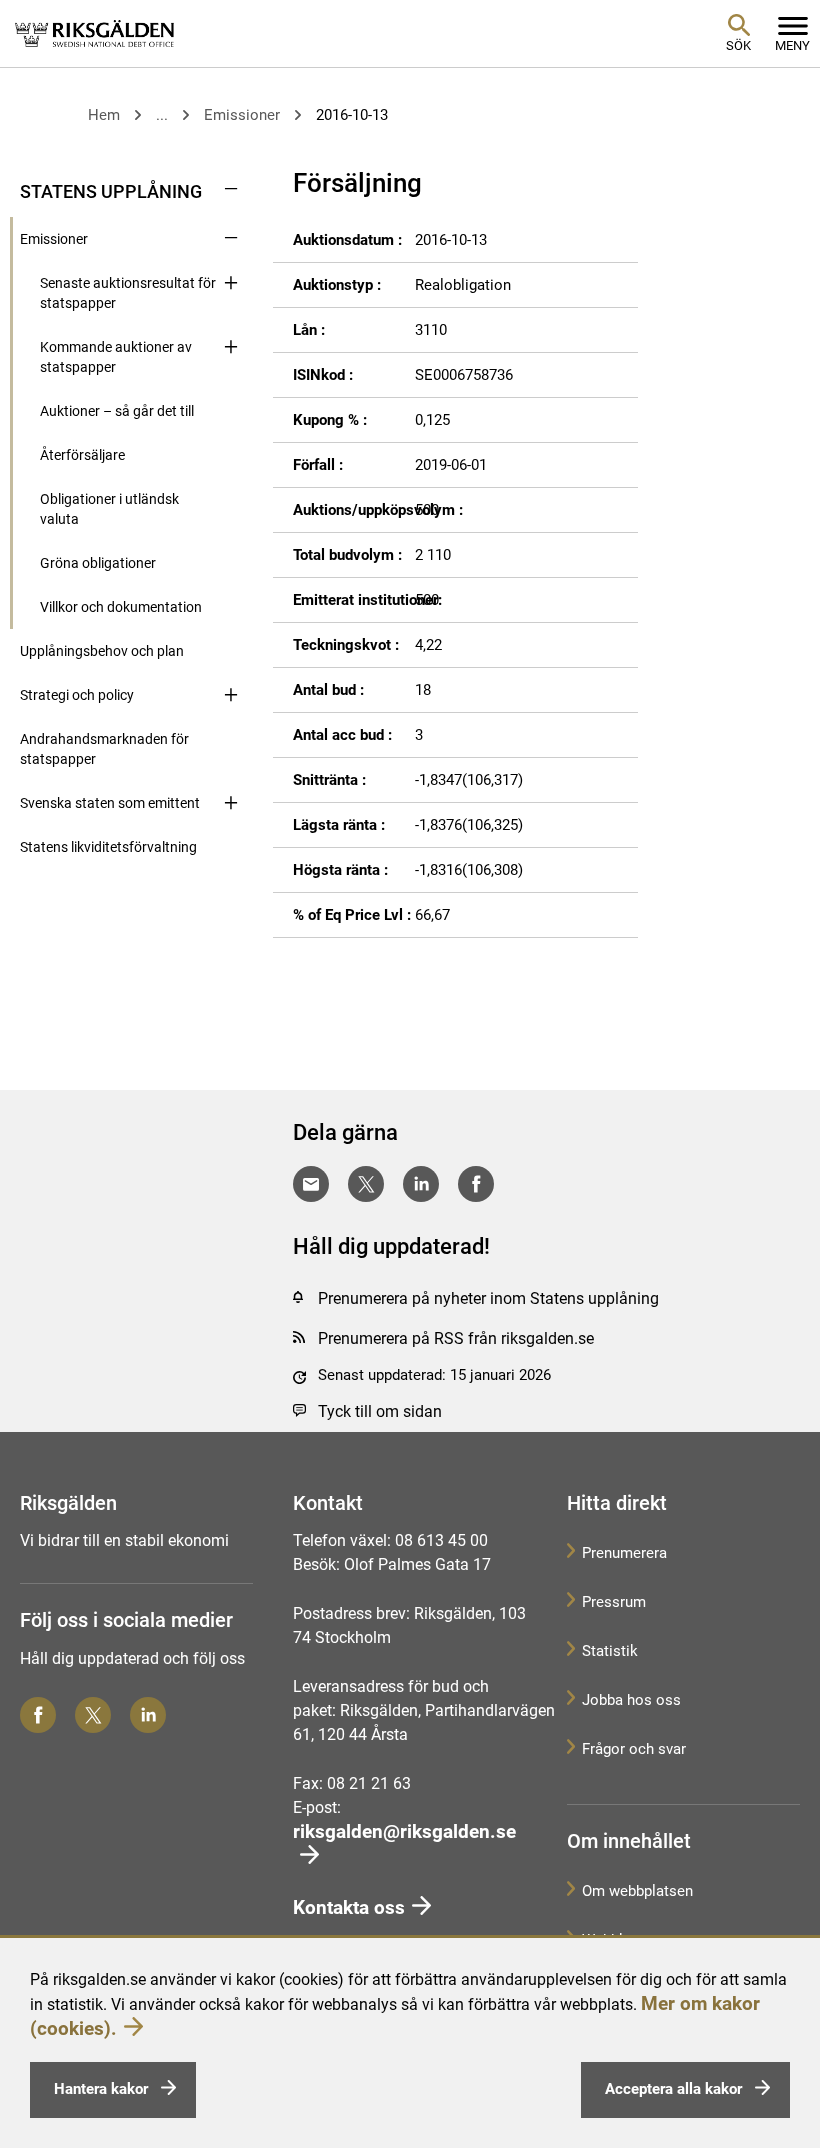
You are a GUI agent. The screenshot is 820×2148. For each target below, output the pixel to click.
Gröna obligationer (98, 563)
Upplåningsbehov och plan (102, 651)
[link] (95, 33)
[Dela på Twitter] (366, 1184)
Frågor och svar (634, 1749)
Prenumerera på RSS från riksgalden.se (456, 1338)
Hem (104, 115)
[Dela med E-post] (311, 1184)
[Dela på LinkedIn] (421, 1184)
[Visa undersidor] (231, 190)
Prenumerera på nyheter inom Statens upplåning (488, 1298)
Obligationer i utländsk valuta (109, 509)
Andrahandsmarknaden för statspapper (104, 749)
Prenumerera (624, 1553)
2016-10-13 (352, 115)
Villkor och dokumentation (121, 607)
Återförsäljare (82, 455)
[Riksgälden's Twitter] (93, 1715)
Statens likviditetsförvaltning (108, 847)
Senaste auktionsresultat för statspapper (128, 293)
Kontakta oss (349, 1907)
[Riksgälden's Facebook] (38, 1715)
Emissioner (242, 115)
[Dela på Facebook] (476, 1184)
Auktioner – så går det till (117, 411)
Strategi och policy (77, 695)
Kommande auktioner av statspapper (116, 357)
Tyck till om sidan (380, 1411)
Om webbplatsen (637, 1891)
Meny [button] (792, 45)
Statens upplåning (111, 191)
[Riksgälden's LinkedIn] (148, 1715)
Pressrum (614, 1602)
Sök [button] (738, 45)
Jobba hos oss (631, 1700)
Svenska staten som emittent (110, 803)
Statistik (610, 1651)
